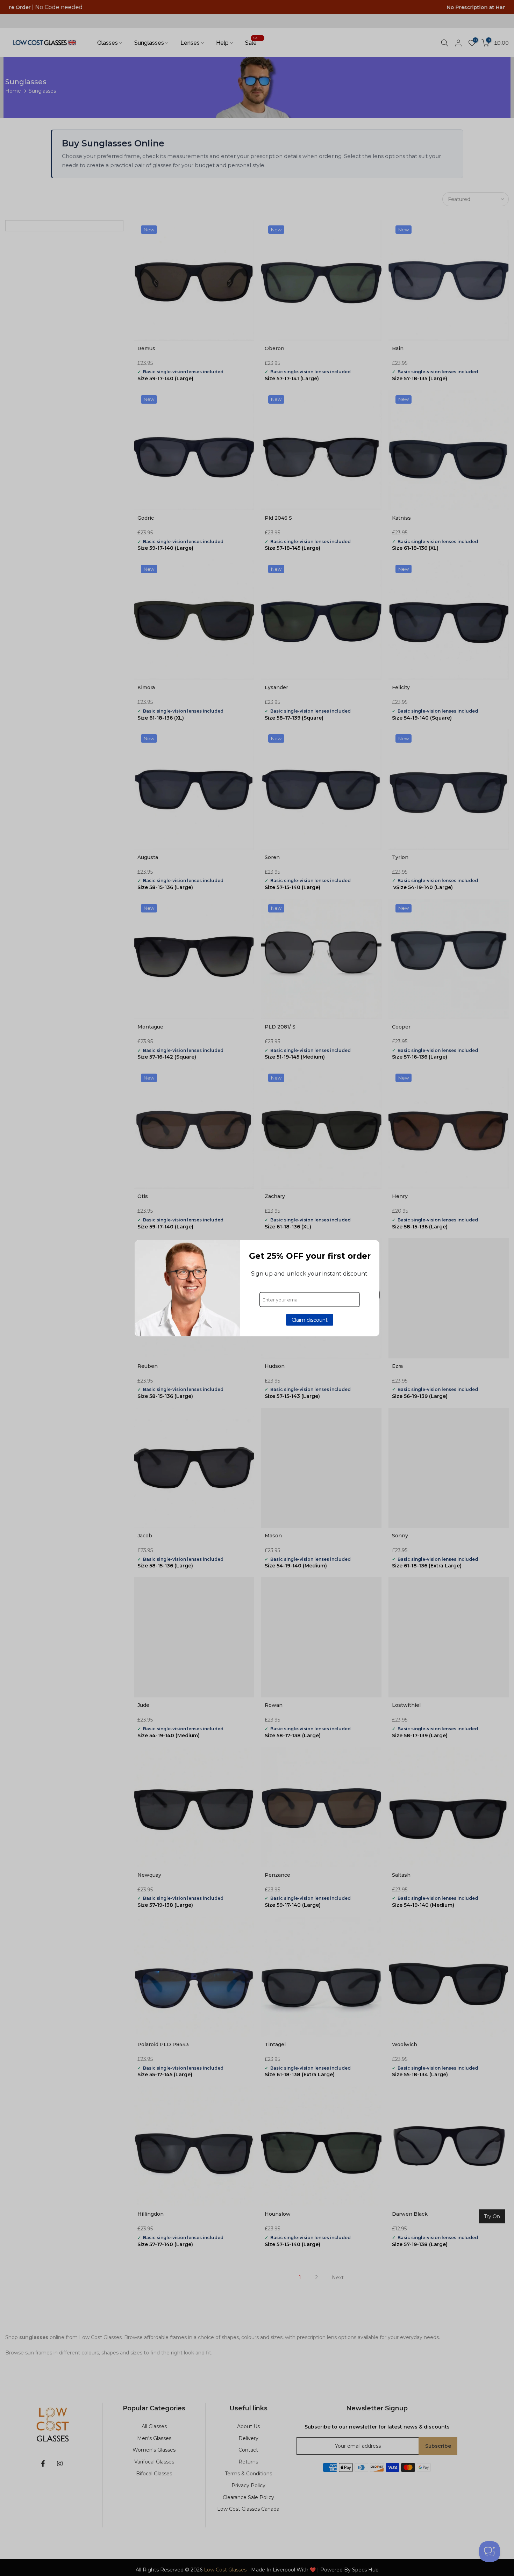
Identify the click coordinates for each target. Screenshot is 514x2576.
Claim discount (310, 1320)
